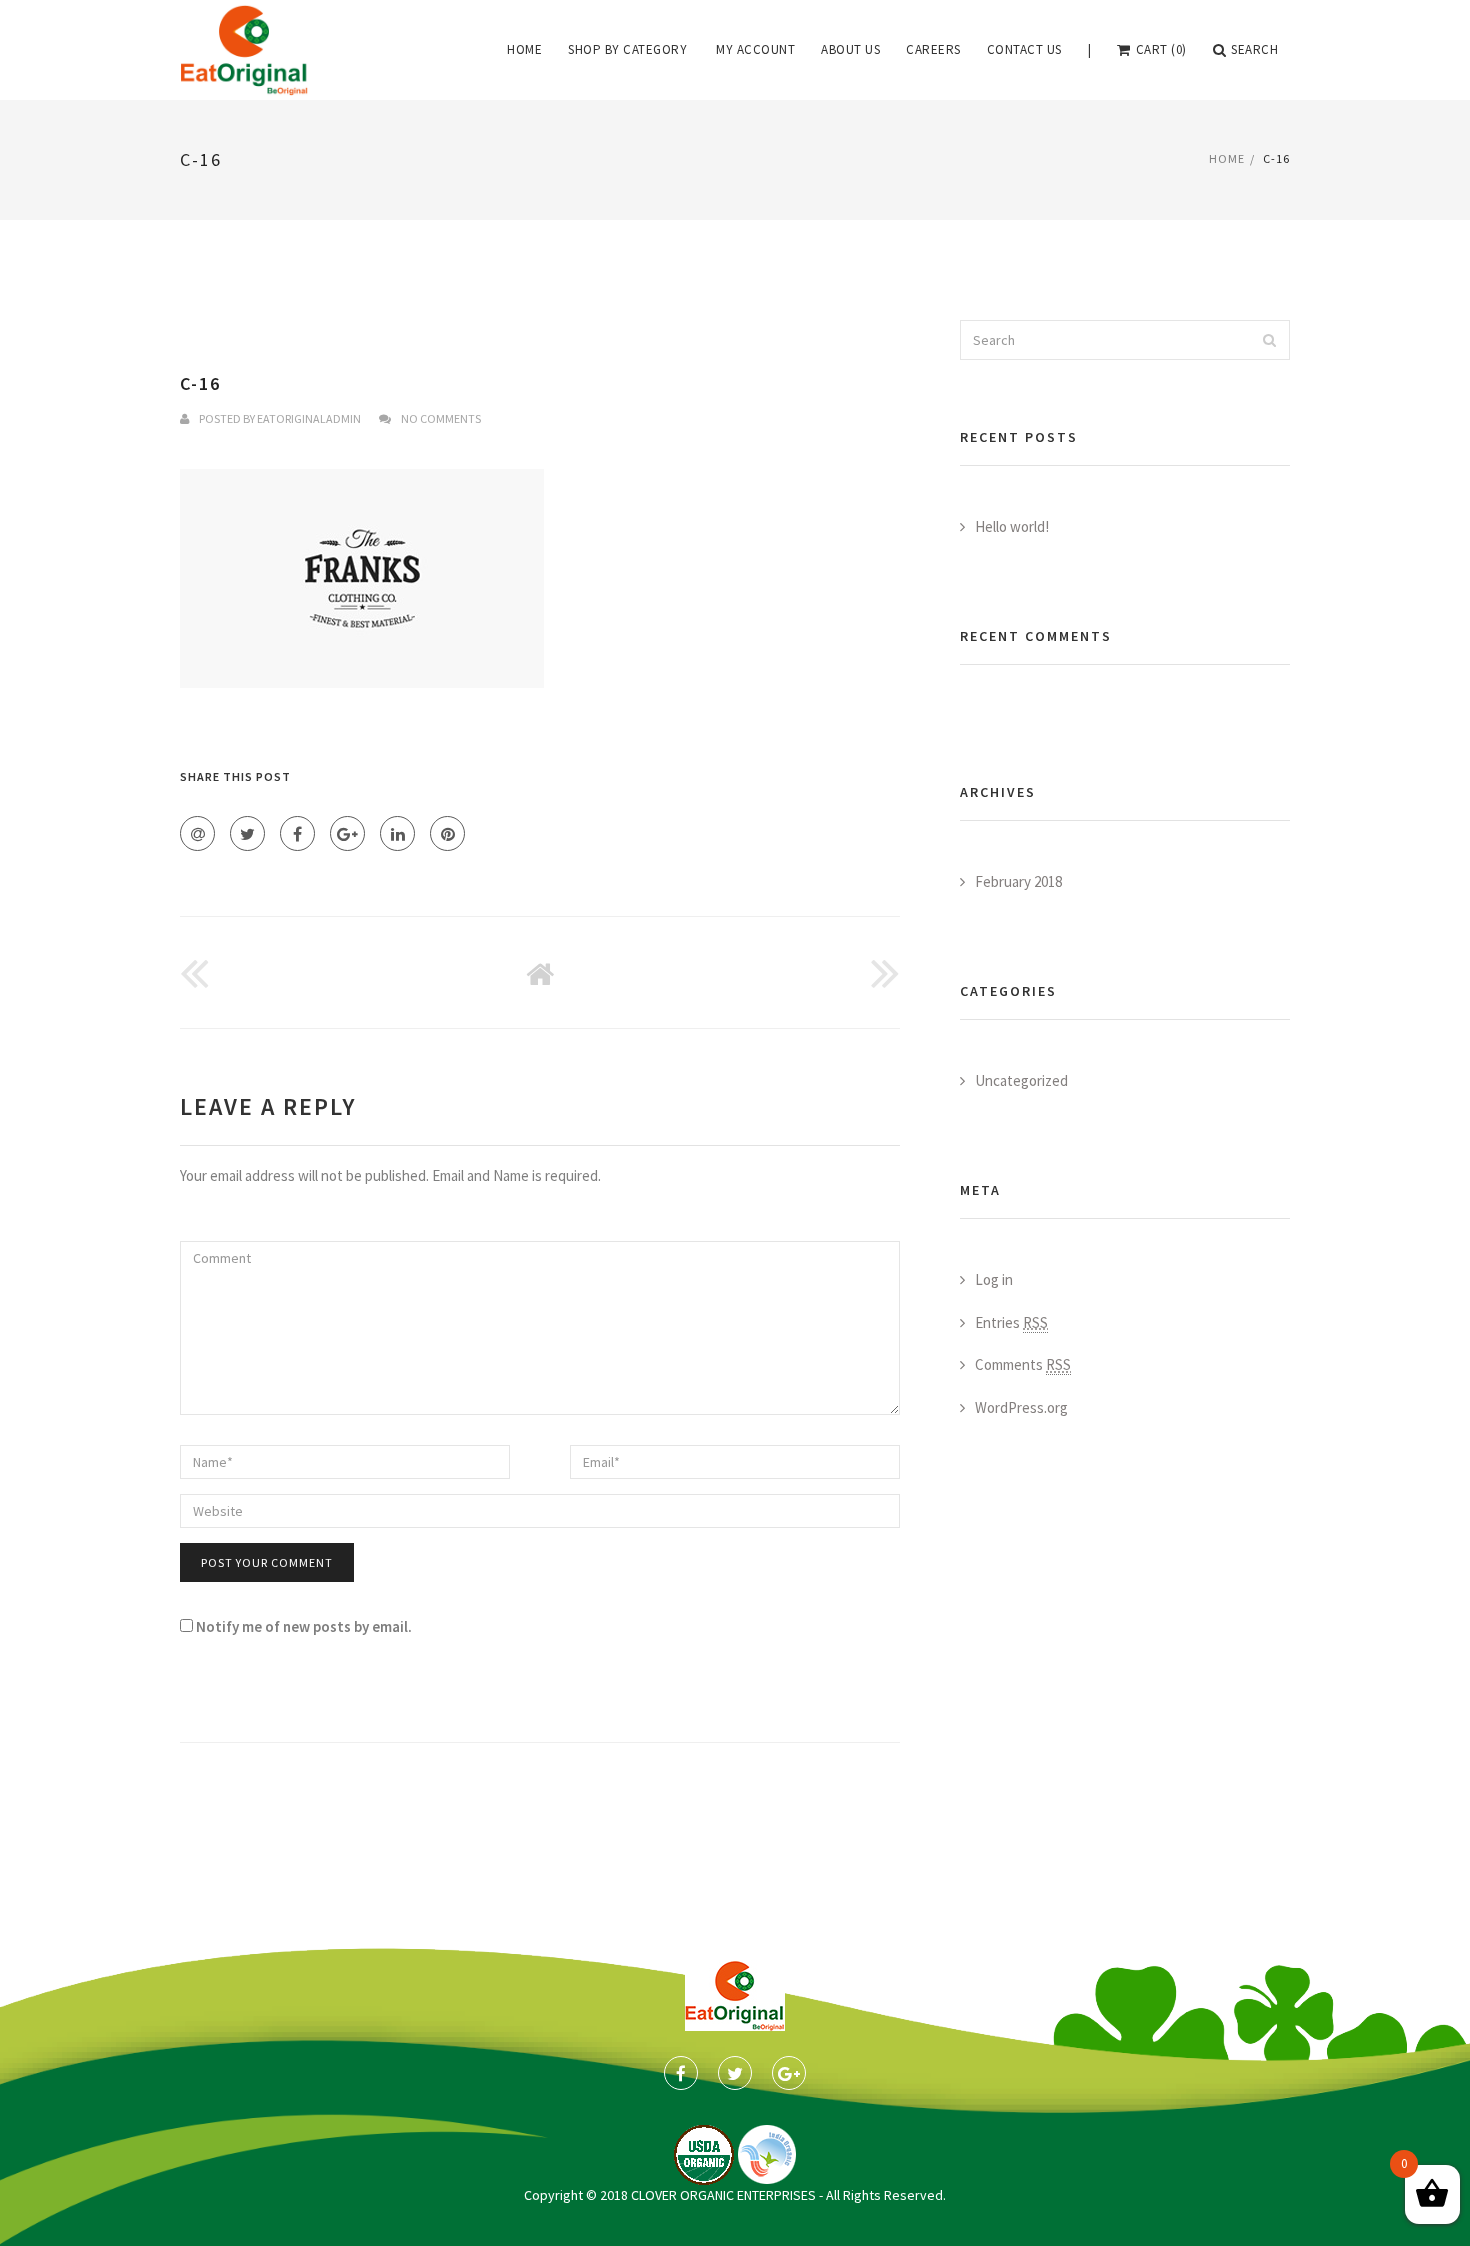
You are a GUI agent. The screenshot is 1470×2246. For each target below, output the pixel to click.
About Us (850, 49)
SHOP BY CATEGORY (627, 49)
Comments (1023, 1364)
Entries (1011, 1322)
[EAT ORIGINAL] (244, 50)
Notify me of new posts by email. (304, 1626)
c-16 (200, 383)
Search (1254, 49)
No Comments (441, 418)
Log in (994, 1279)
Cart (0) (1161, 49)
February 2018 (1018, 881)
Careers (933, 49)
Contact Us (1024, 49)
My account (755, 49)
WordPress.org (1021, 1407)
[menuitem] (524, 50)
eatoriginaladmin (309, 418)
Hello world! (1012, 526)
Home (524, 49)
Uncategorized (1021, 1080)
